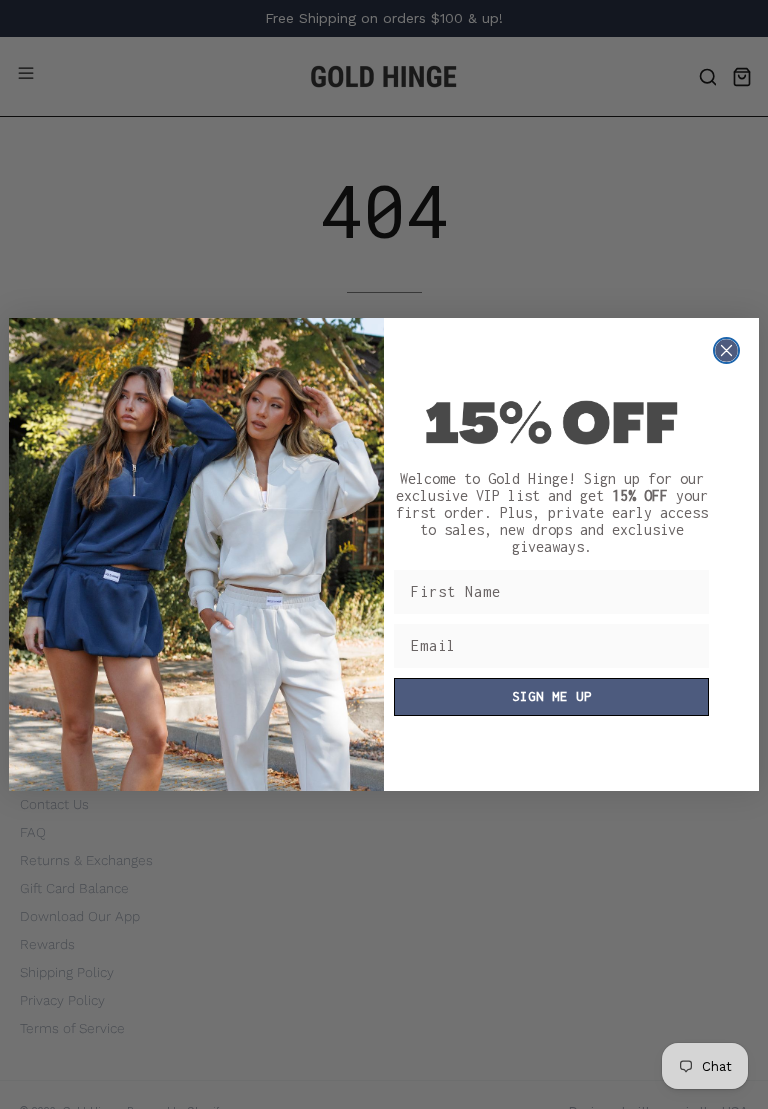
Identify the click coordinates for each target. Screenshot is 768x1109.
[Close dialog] (726, 350)
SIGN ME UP (552, 696)
